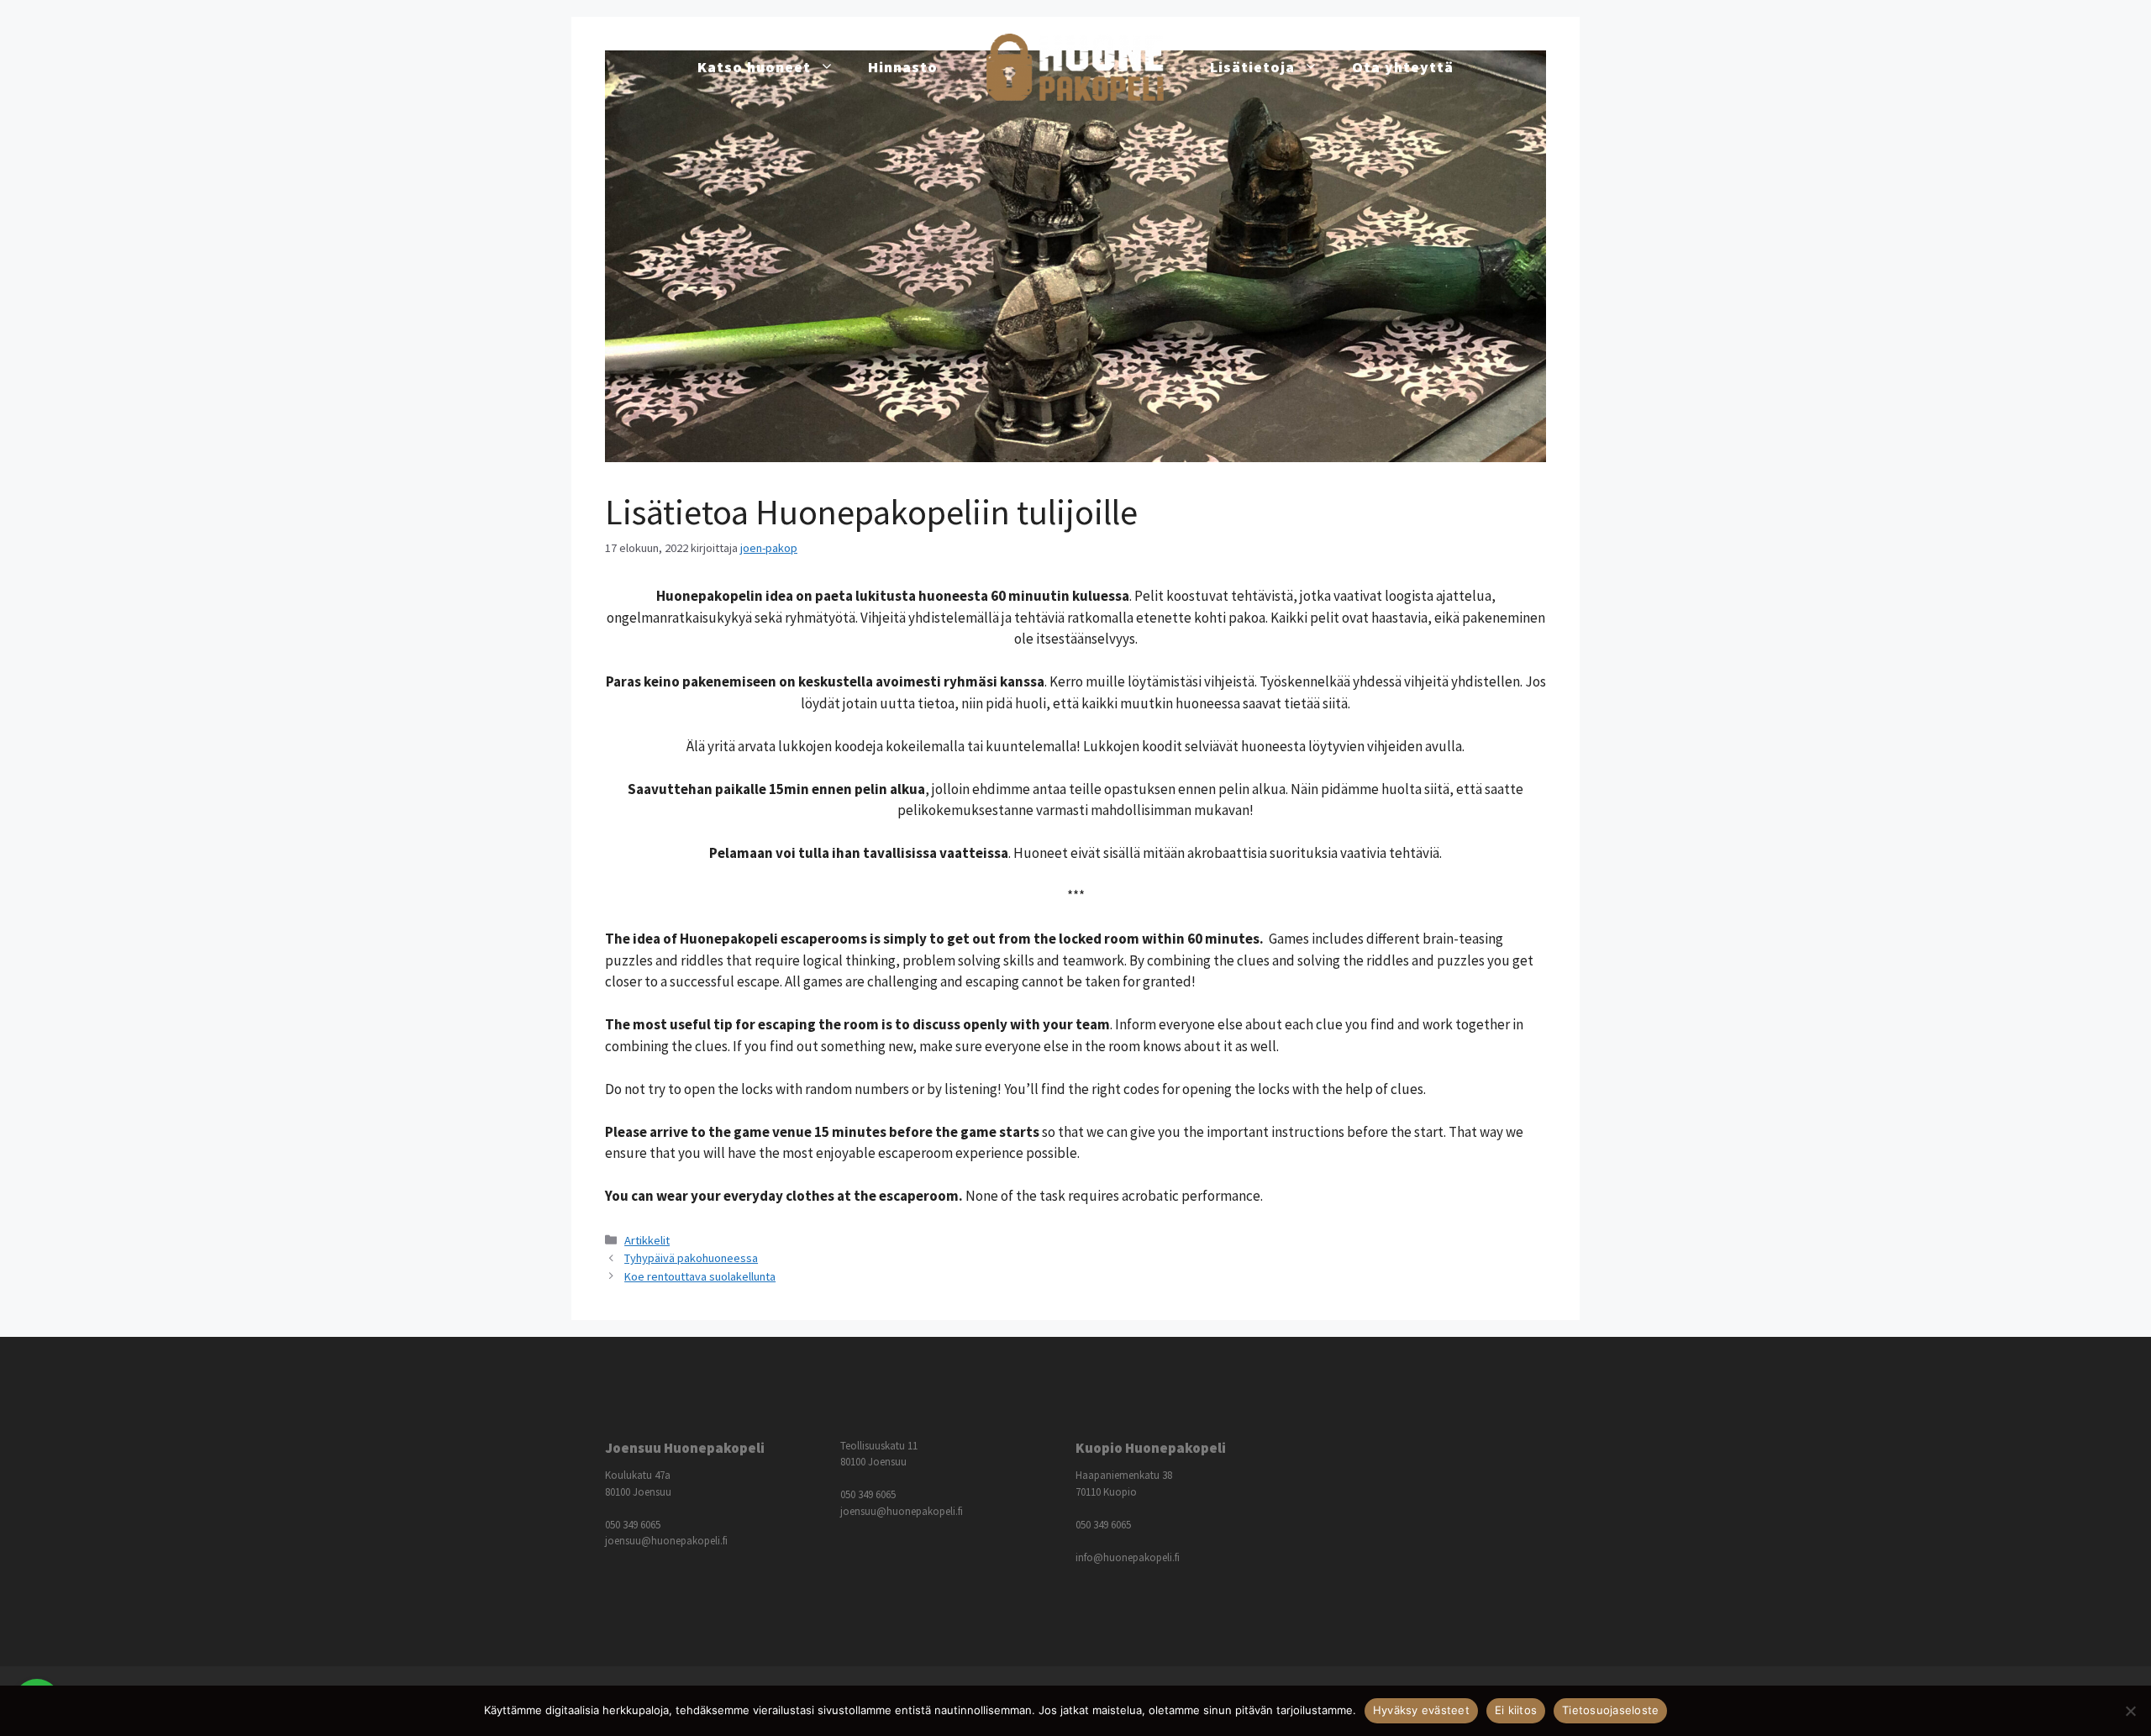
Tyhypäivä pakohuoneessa (691, 1258)
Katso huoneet (754, 67)
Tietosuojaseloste (1610, 1710)
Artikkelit (647, 1240)
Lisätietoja (1252, 67)
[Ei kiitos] (2130, 1711)
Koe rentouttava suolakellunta (700, 1276)
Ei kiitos (1516, 1710)
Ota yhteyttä (1403, 67)
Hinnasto (903, 67)
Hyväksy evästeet (1421, 1710)
